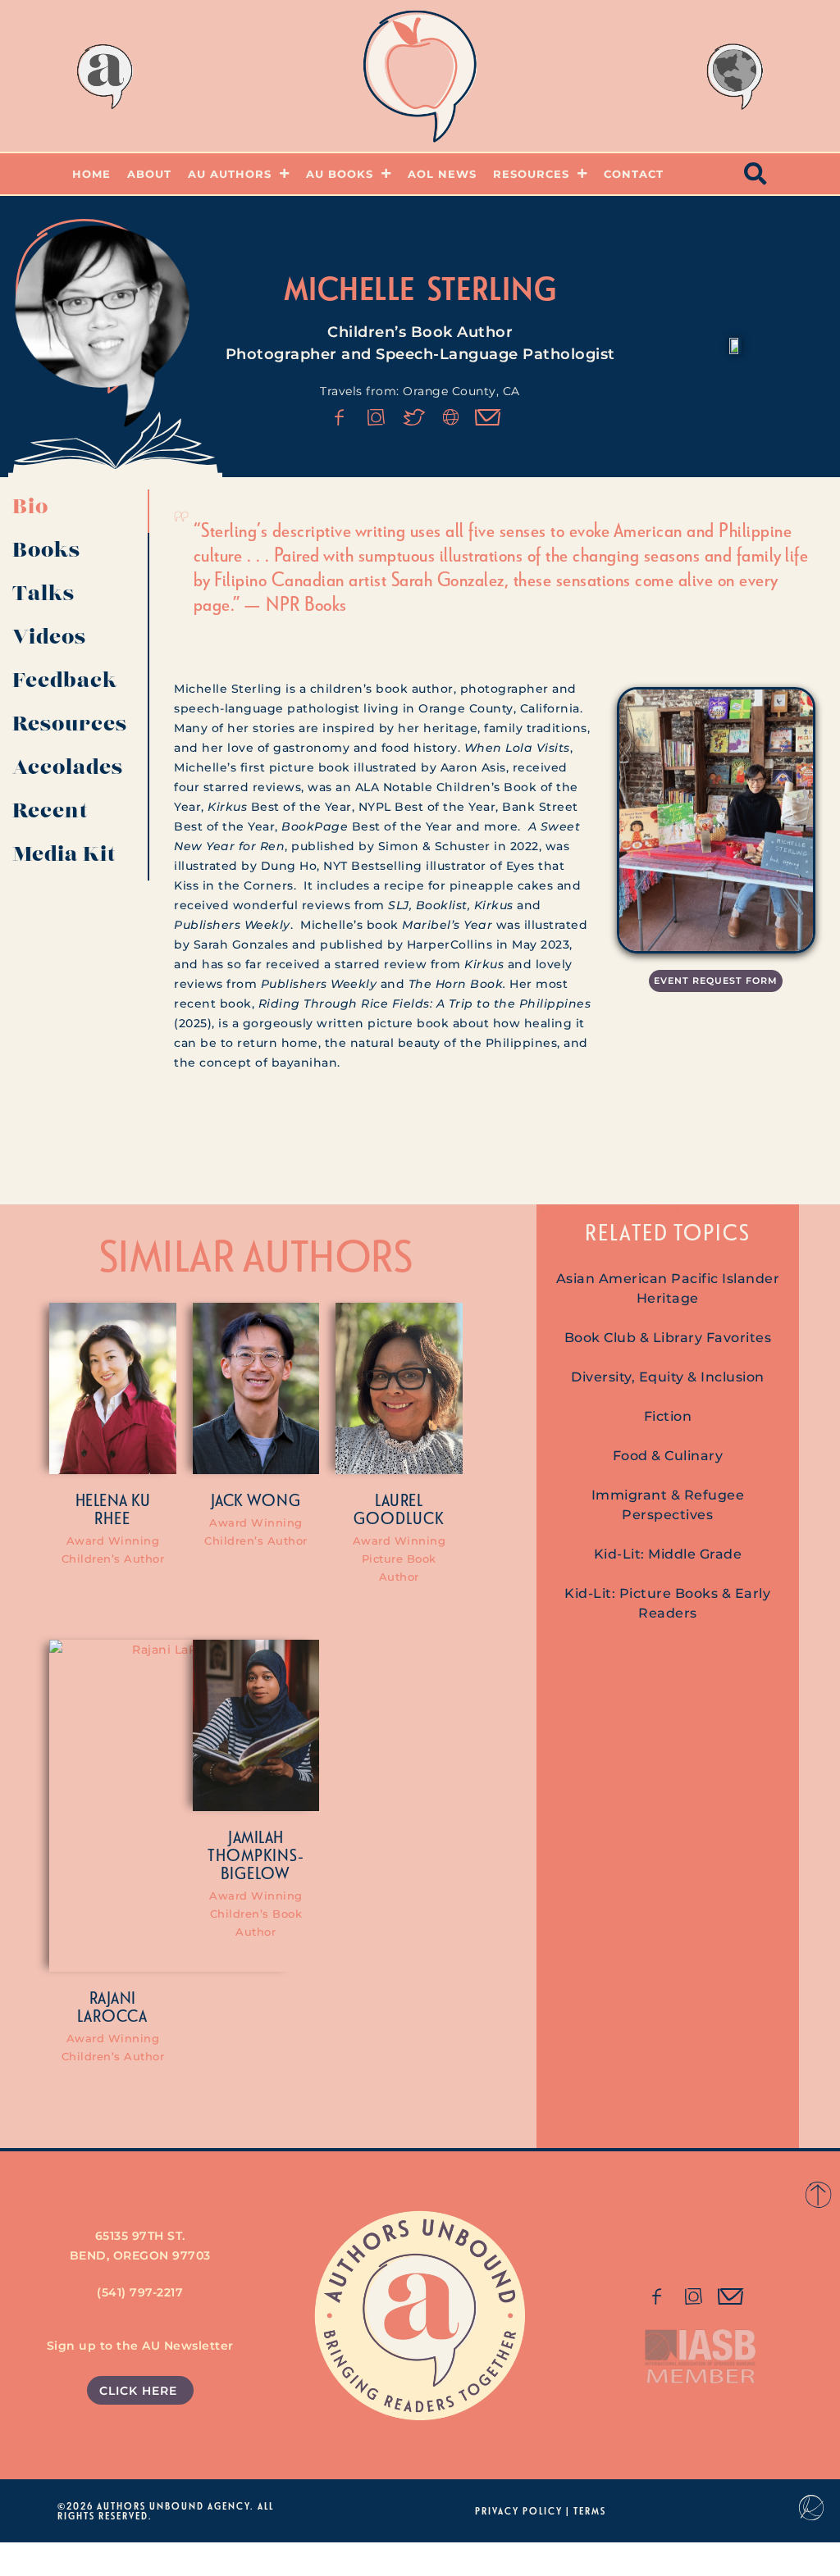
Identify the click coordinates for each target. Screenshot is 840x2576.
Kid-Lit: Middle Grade (668, 1554)
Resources (531, 174)
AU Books (340, 174)
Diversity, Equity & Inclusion (668, 1377)
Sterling (492, 288)
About (149, 174)
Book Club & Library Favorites (668, 1338)
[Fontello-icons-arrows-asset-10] (489, 417)
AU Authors (230, 174)
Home (91, 174)
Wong (274, 1500)
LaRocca (112, 2015)
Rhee (112, 1518)
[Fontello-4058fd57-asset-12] (414, 417)
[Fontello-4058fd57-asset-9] (377, 417)
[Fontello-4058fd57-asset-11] (656, 2296)
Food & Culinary (668, 1456)
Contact (634, 174)
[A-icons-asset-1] (451, 417)
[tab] (75, 511)
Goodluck (399, 1518)
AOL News (442, 174)
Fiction (668, 1416)
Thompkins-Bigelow (256, 1864)
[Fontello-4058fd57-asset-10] (731, 2296)
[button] (756, 174)
